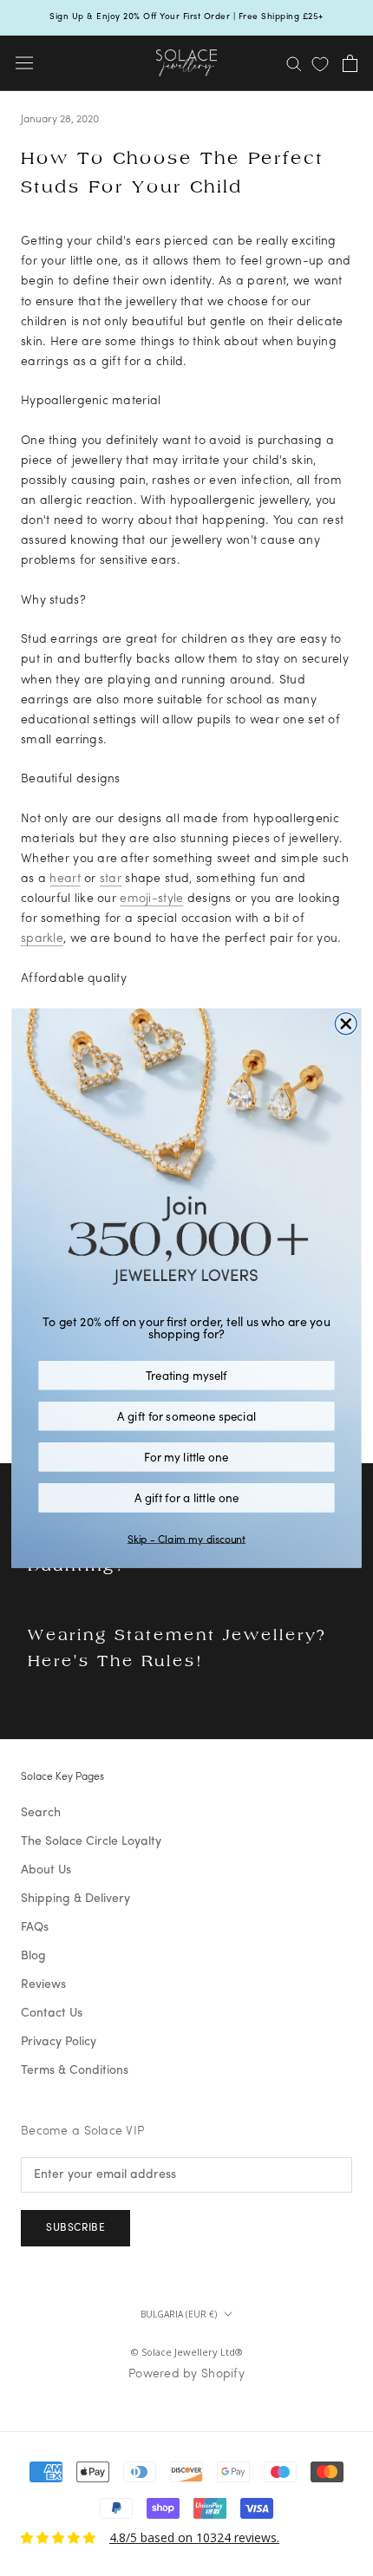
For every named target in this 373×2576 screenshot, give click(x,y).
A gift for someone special (186, 1415)
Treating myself (186, 1375)
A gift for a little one (186, 1497)
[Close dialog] (346, 1024)
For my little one (186, 1456)
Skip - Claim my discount (186, 1539)
